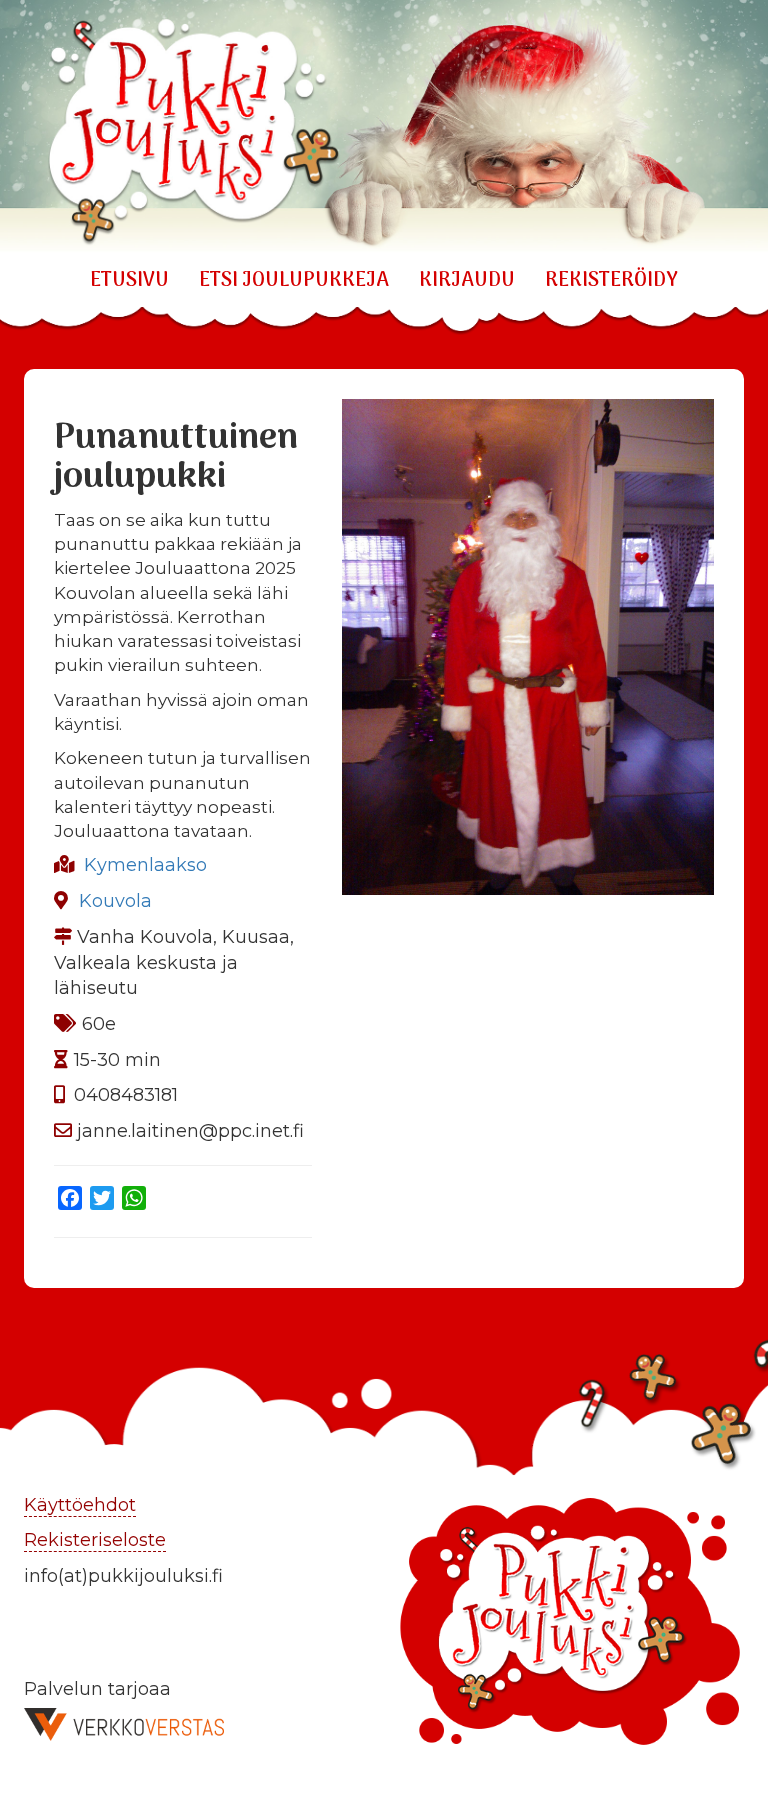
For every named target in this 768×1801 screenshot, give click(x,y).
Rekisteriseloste (95, 1540)
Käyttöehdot (80, 1505)
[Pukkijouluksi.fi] (384, 126)
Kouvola (115, 901)
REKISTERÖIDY (611, 281)
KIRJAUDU (467, 281)
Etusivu (129, 281)
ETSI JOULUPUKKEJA (294, 281)
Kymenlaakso (145, 865)
